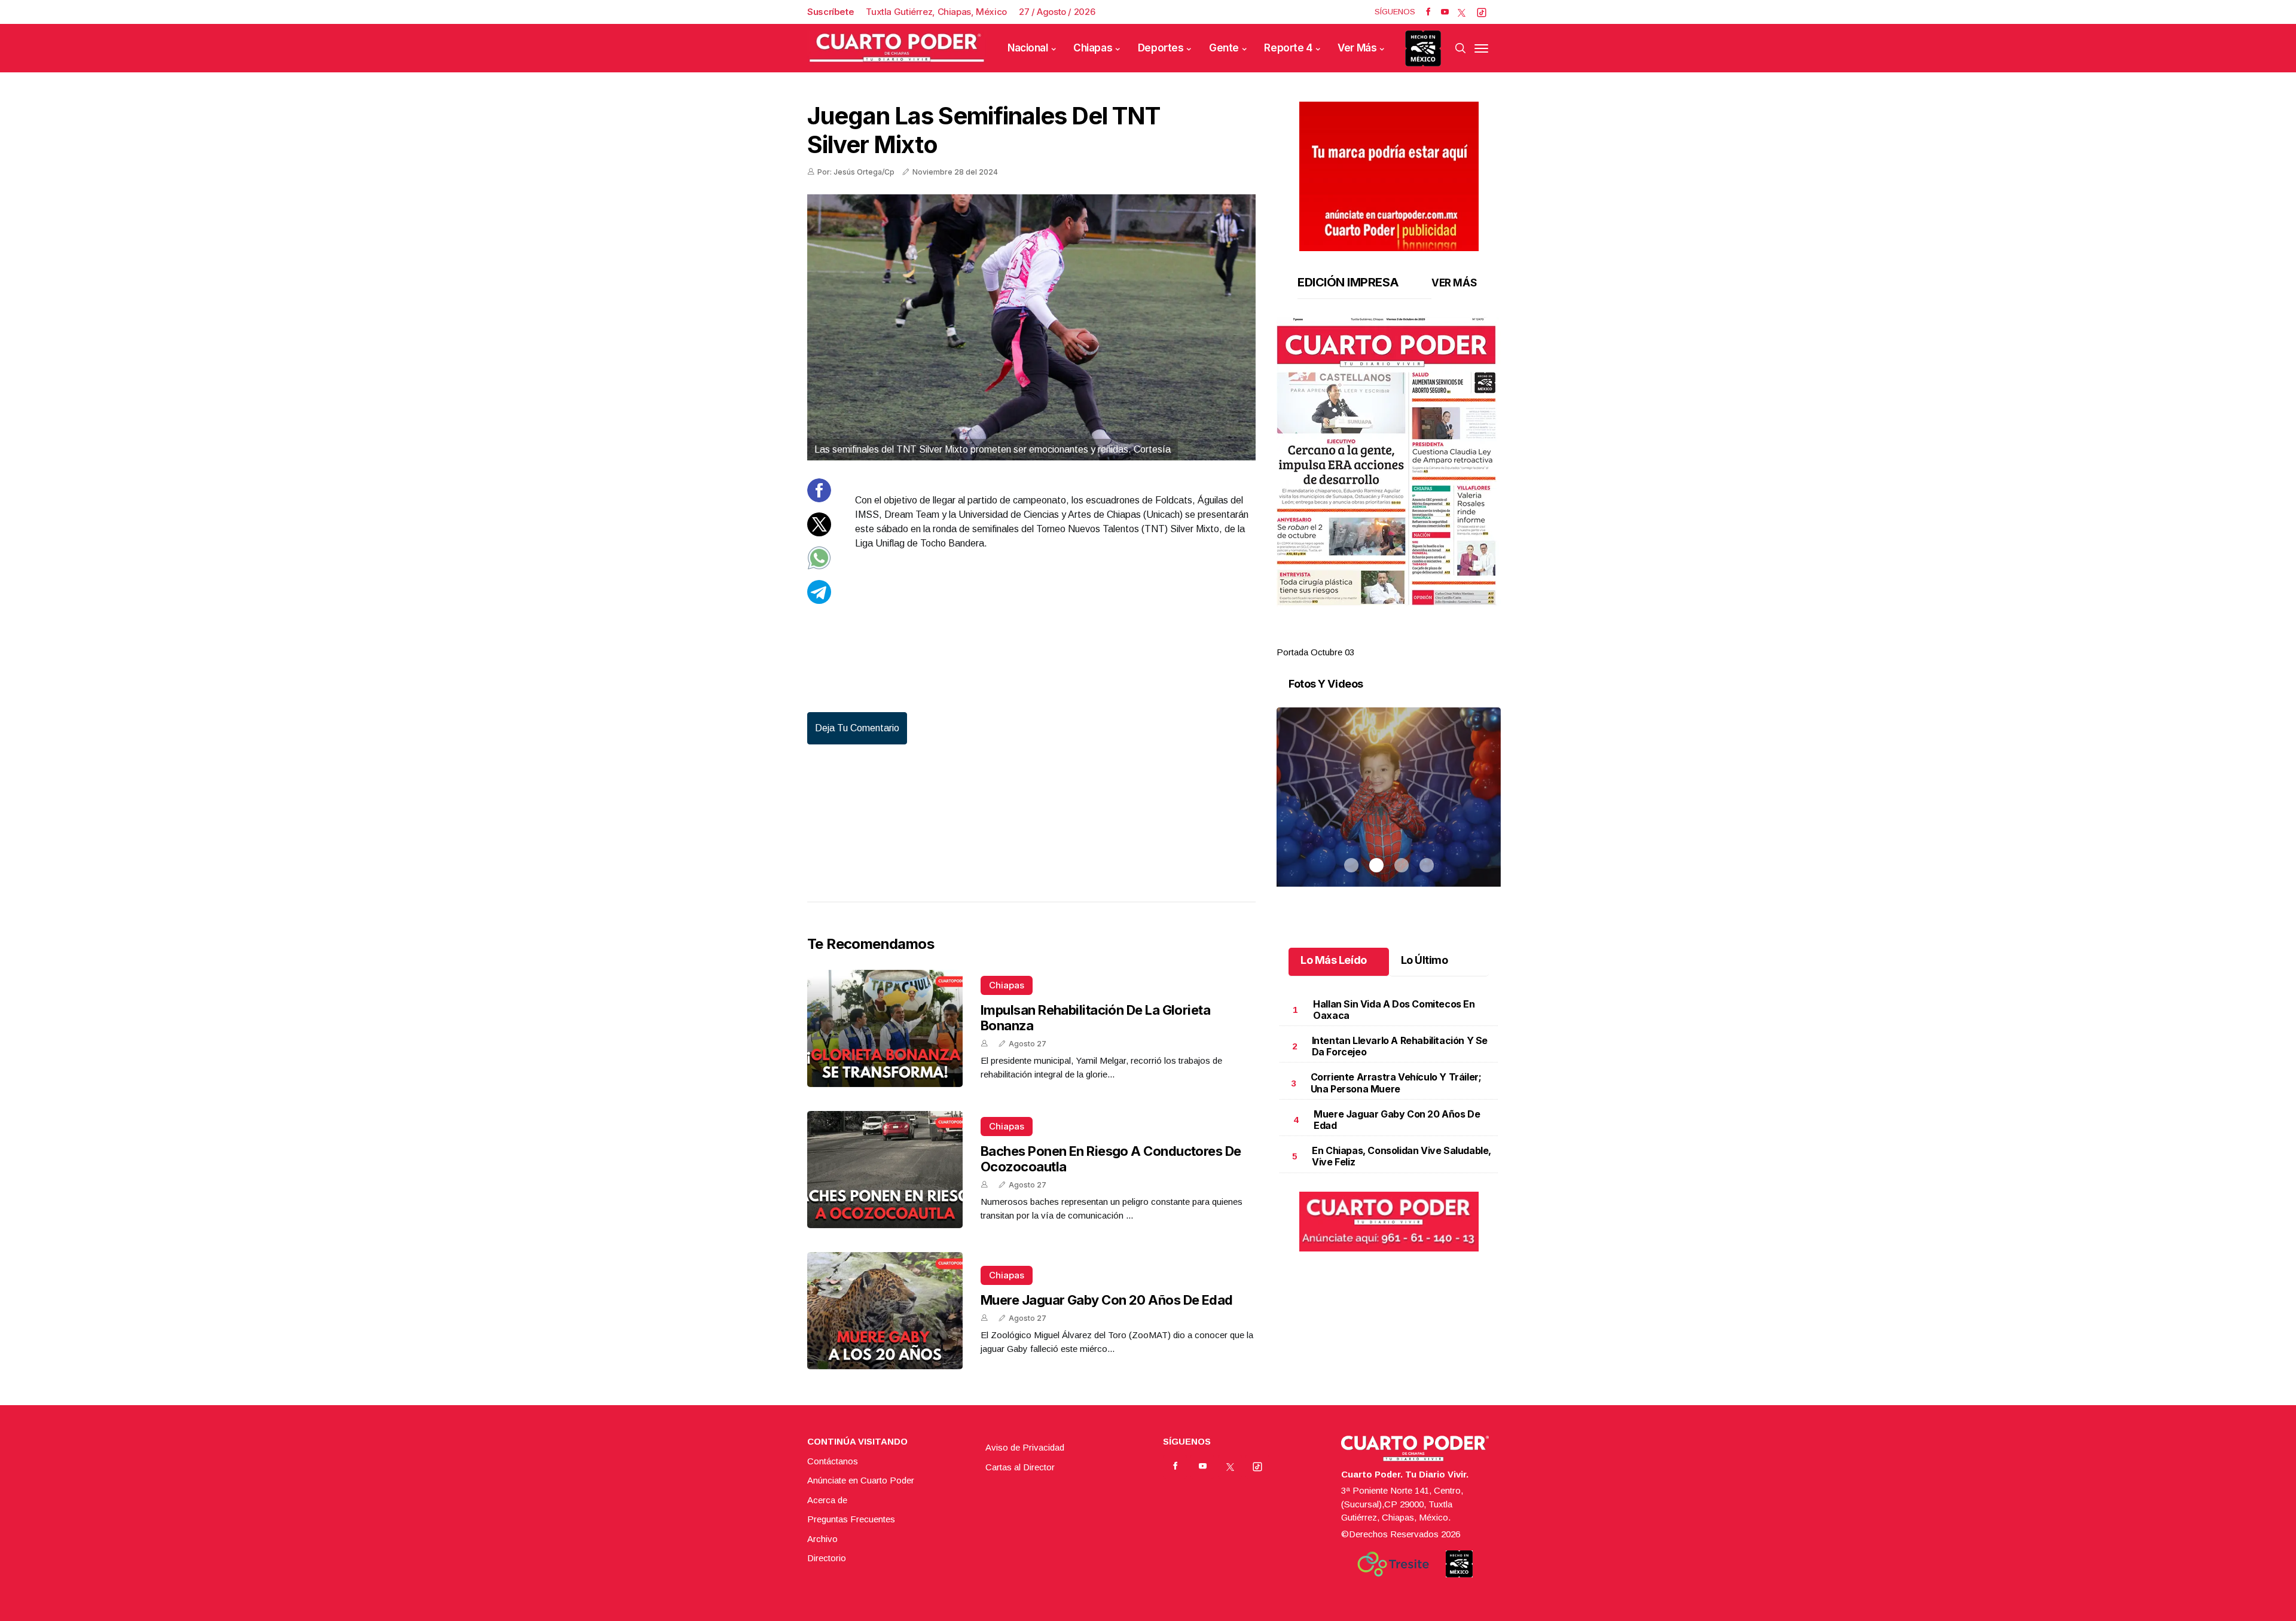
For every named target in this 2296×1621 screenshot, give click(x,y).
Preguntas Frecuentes (851, 1519)
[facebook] (1428, 12)
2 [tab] (1376, 638)
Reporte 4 (1288, 48)
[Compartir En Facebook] (819, 499)
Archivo (822, 1539)
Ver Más (1357, 48)
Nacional (1028, 48)
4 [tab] (1427, 638)
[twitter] (1462, 12)
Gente (1224, 48)
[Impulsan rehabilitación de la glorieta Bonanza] (885, 1028)
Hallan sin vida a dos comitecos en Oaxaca (1394, 1010)
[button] (1389, 462)
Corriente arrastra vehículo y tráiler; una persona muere (1396, 1083)
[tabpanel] (1389, 488)
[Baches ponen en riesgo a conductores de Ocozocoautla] (885, 1170)
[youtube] (1445, 12)
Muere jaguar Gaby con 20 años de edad (1107, 1300)
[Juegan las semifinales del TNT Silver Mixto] (1031, 327)
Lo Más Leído (1334, 960)
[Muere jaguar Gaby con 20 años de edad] (885, 1311)
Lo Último (1425, 960)
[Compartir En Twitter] (819, 533)
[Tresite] (1393, 1564)
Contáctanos (833, 1461)
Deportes (1161, 48)
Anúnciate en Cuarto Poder (861, 1480)
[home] (897, 48)
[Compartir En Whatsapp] (819, 567)
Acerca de (827, 1500)
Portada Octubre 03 (1315, 652)
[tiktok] (1482, 12)
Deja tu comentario (857, 728)
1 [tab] (1351, 638)
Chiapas (1093, 48)
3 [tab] (1402, 638)
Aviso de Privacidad (1025, 1447)
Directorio (827, 1558)
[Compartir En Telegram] (819, 601)
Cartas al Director (1020, 1467)
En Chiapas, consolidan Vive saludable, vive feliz (1402, 1156)
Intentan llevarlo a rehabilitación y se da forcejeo (1400, 1046)
